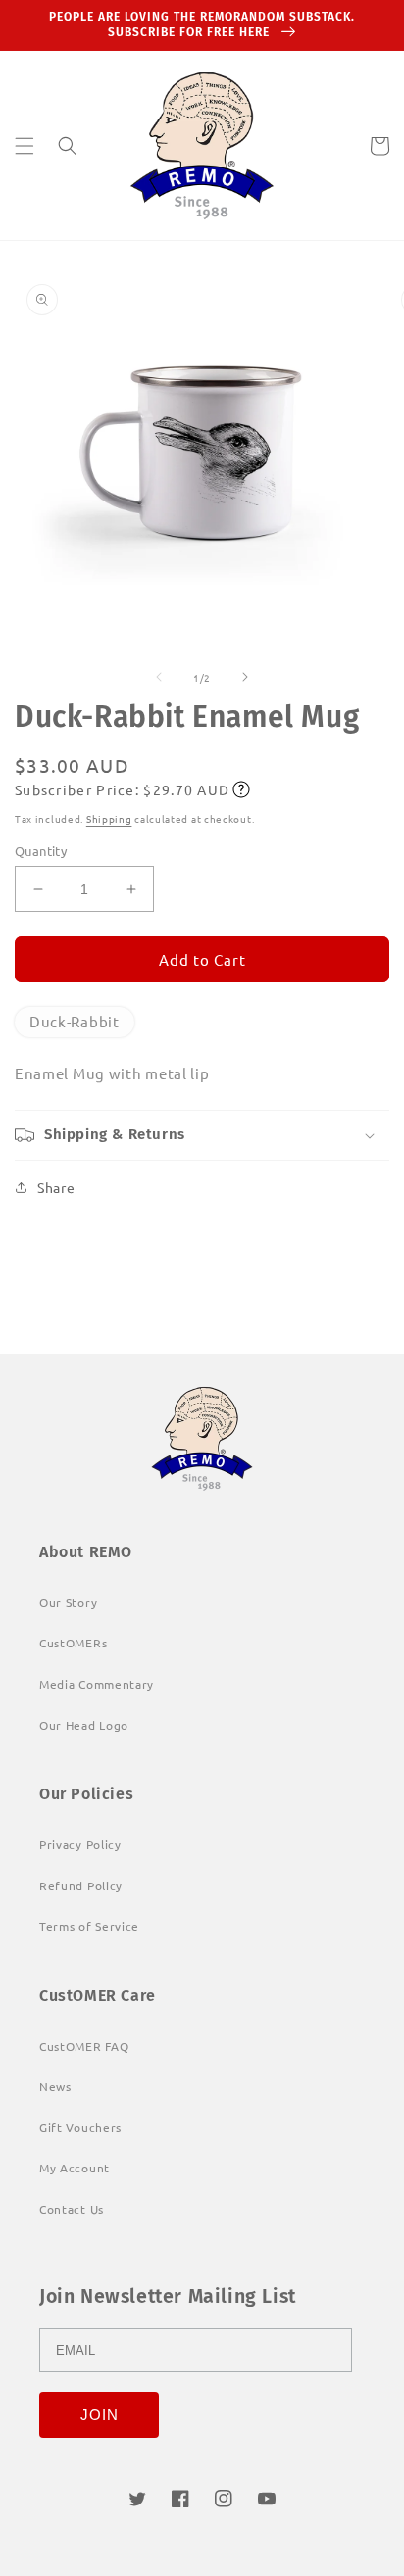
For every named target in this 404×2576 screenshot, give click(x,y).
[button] (25, 146)
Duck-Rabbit (75, 1021)
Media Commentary (97, 1684)
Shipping (109, 818)
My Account (75, 2168)
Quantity (41, 851)
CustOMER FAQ (84, 2046)
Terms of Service (89, 1926)
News (55, 2086)
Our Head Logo (84, 1725)
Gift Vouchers (80, 2127)
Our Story (68, 1602)
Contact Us (72, 2209)
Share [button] (56, 1187)
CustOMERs (73, 1643)
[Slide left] (159, 677)
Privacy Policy (80, 1844)
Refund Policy (81, 1885)
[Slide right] (245, 677)
